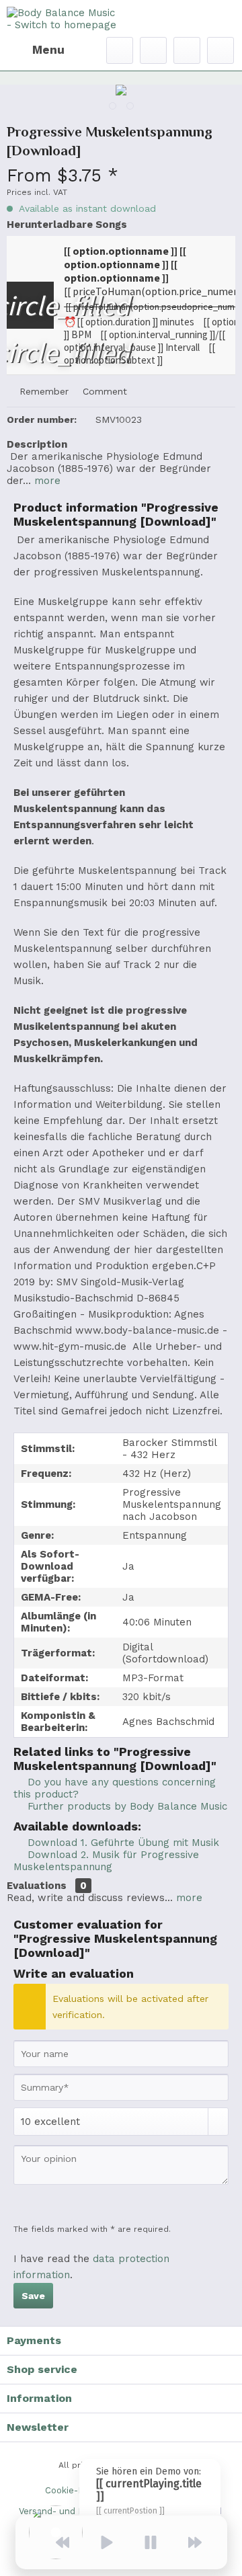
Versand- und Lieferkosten (76, 2511)
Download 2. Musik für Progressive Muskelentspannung (106, 1861)
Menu (48, 50)
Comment (103, 391)
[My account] (187, 50)
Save (33, 2296)
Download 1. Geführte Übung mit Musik (122, 1843)
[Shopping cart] (220, 50)
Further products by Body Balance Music (126, 1806)
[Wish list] (153, 50)
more (46, 481)
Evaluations (37, 1886)
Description (37, 444)
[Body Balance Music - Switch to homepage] (64, 18)
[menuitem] (36, 50)
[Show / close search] (120, 50)
